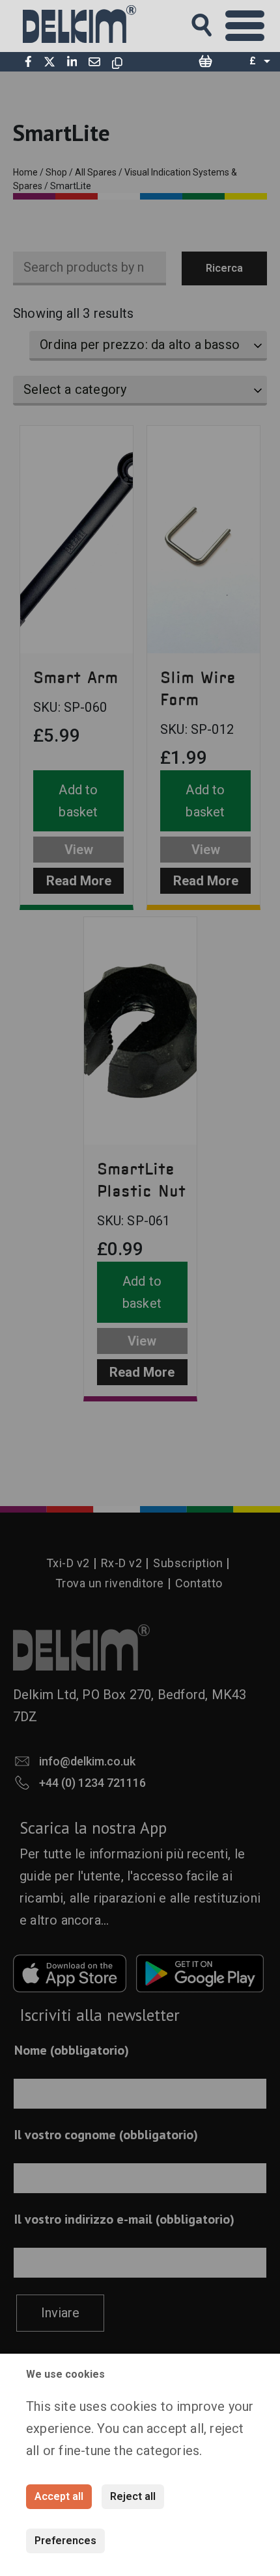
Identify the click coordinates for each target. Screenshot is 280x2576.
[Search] (214, 21)
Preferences (65, 2541)
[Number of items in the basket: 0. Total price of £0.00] (205, 62)
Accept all (59, 2496)
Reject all (133, 2496)
